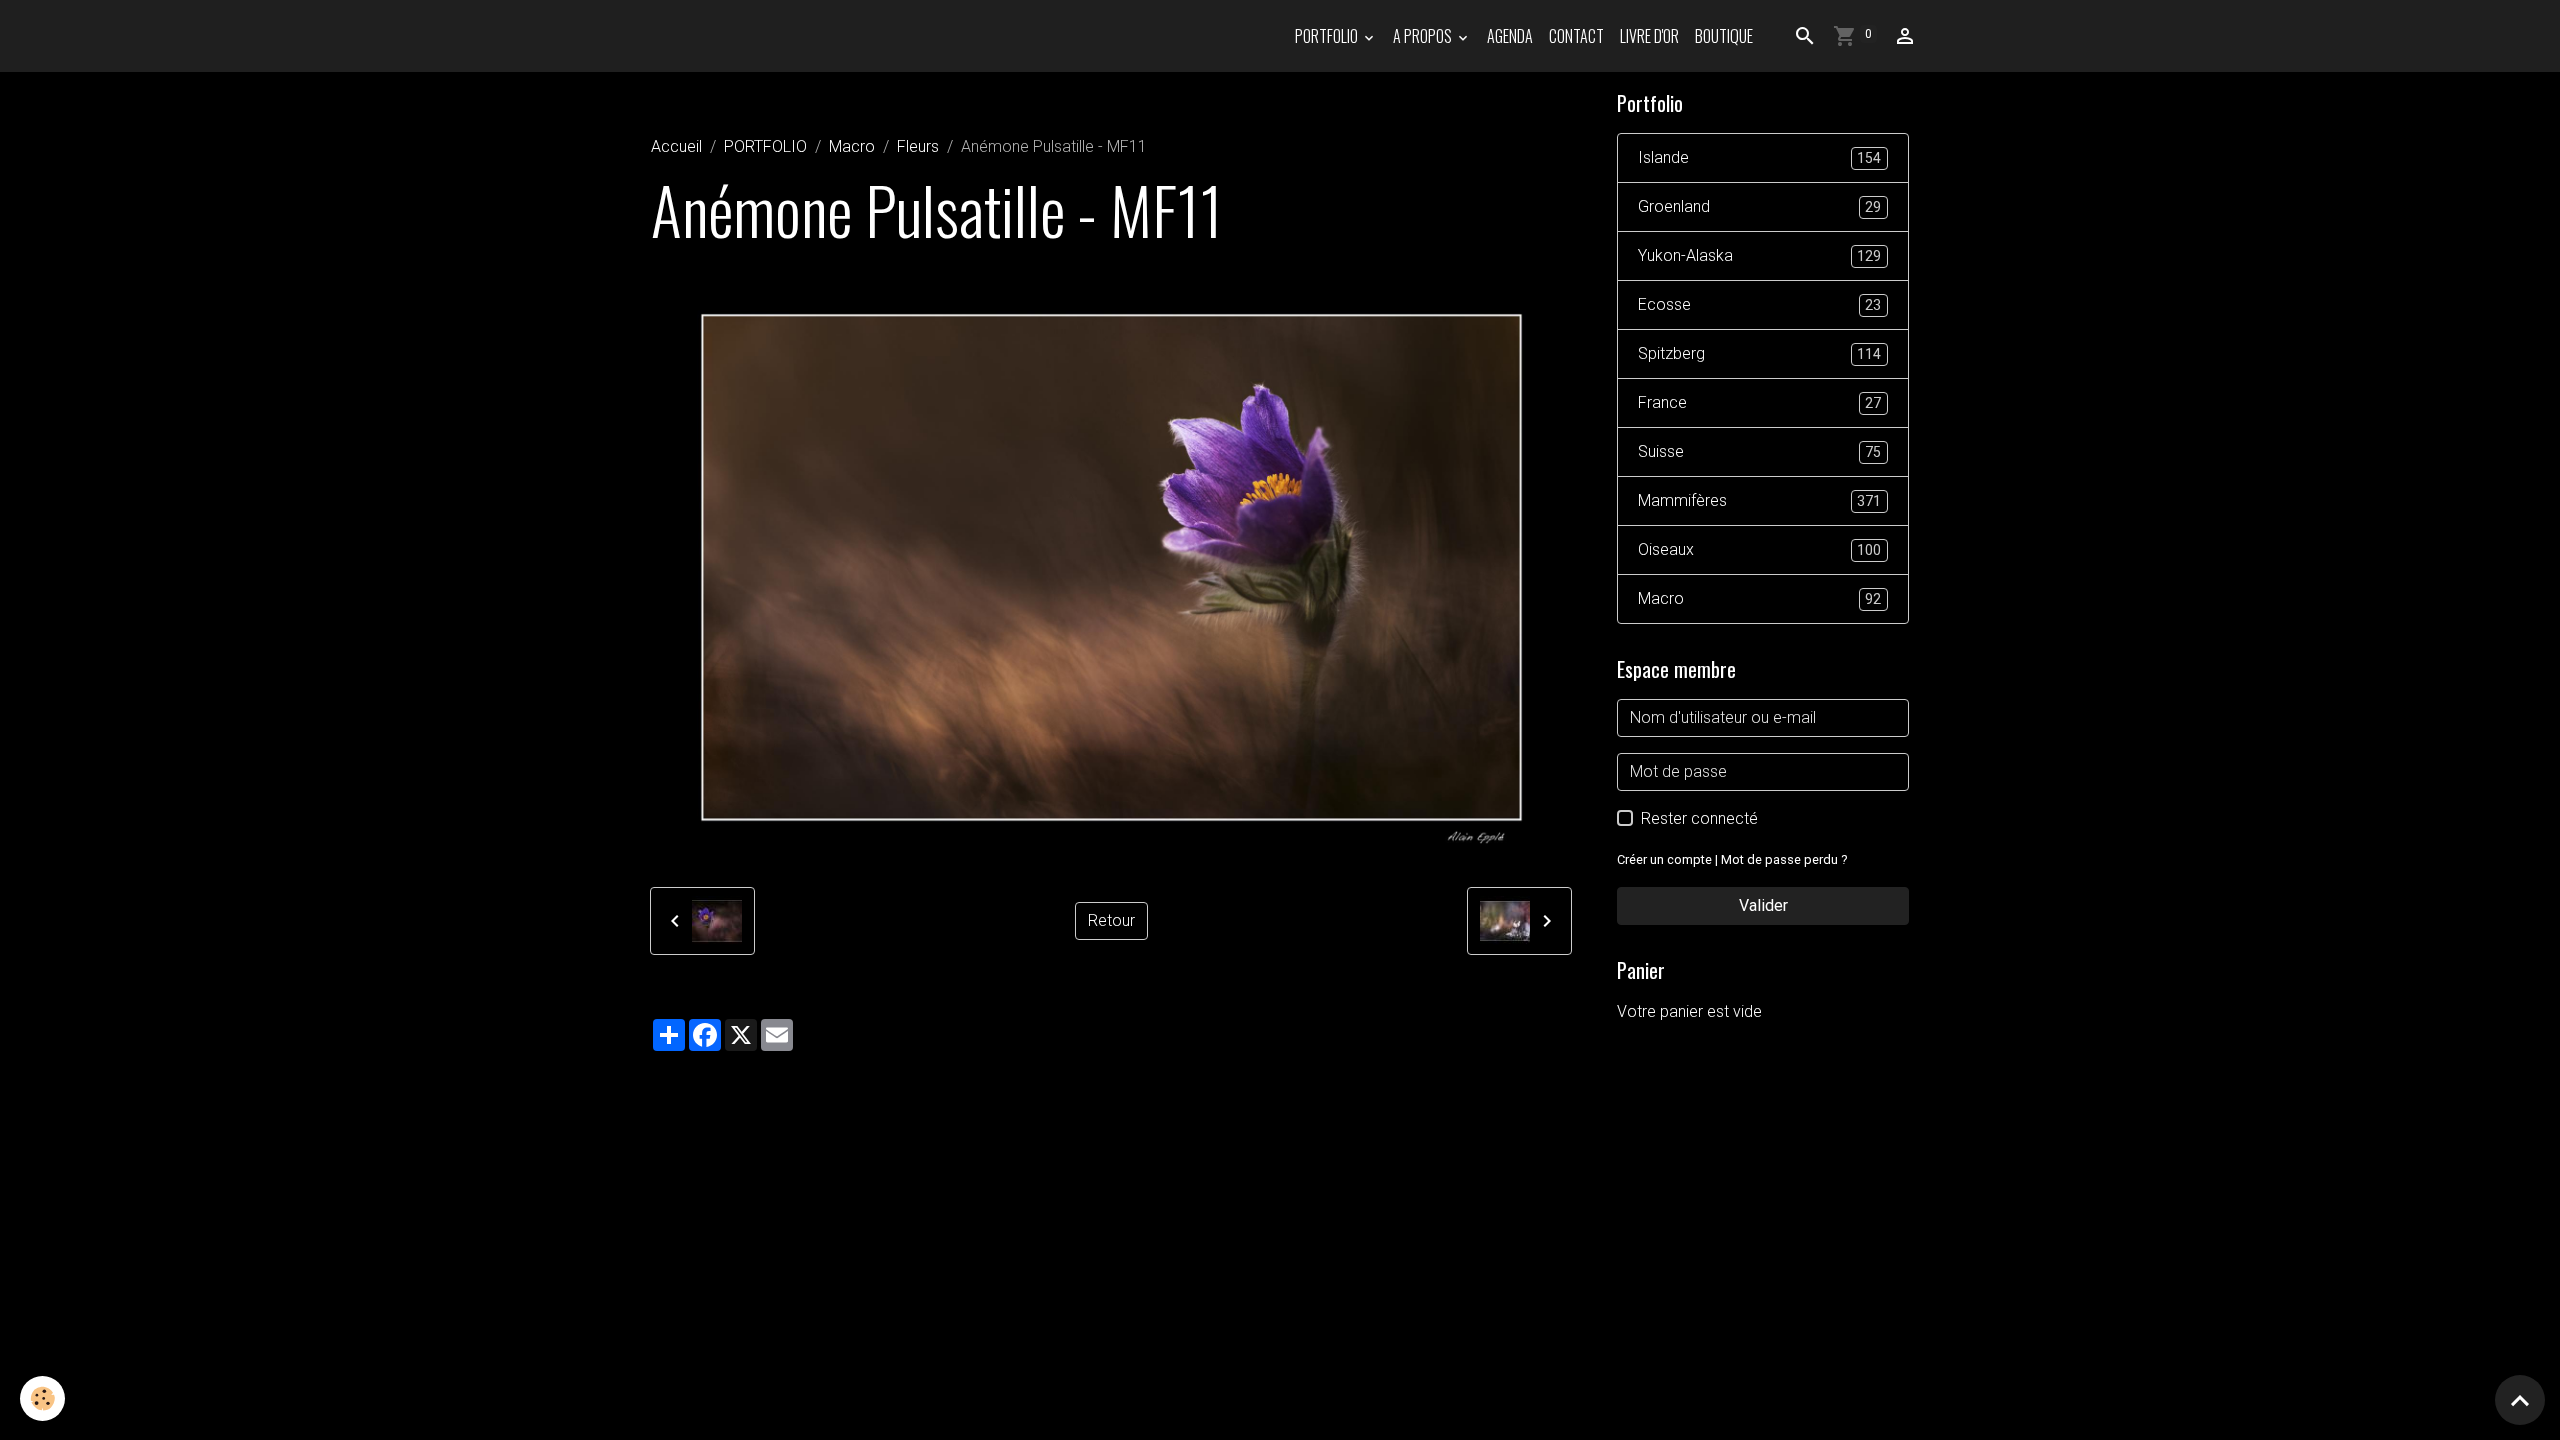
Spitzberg (1759, 353)
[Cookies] (42, 1398)
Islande (1759, 157)
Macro (852, 146)
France (1759, 402)
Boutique (1724, 36)
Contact (1576, 36)
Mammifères (1759, 500)
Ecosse (1759, 304)
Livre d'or (1649, 36)
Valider (1763, 905)
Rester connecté (1699, 818)
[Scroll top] (2520, 1400)
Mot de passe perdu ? (1784, 859)
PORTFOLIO (1328, 36)
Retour (1111, 920)
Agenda (1510, 36)
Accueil (676, 146)
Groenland (1759, 206)
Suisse (1759, 451)
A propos (1424, 36)
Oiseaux (1759, 549)
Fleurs (918, 146)
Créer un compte (1664, 859)
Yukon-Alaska (1759, 255)
